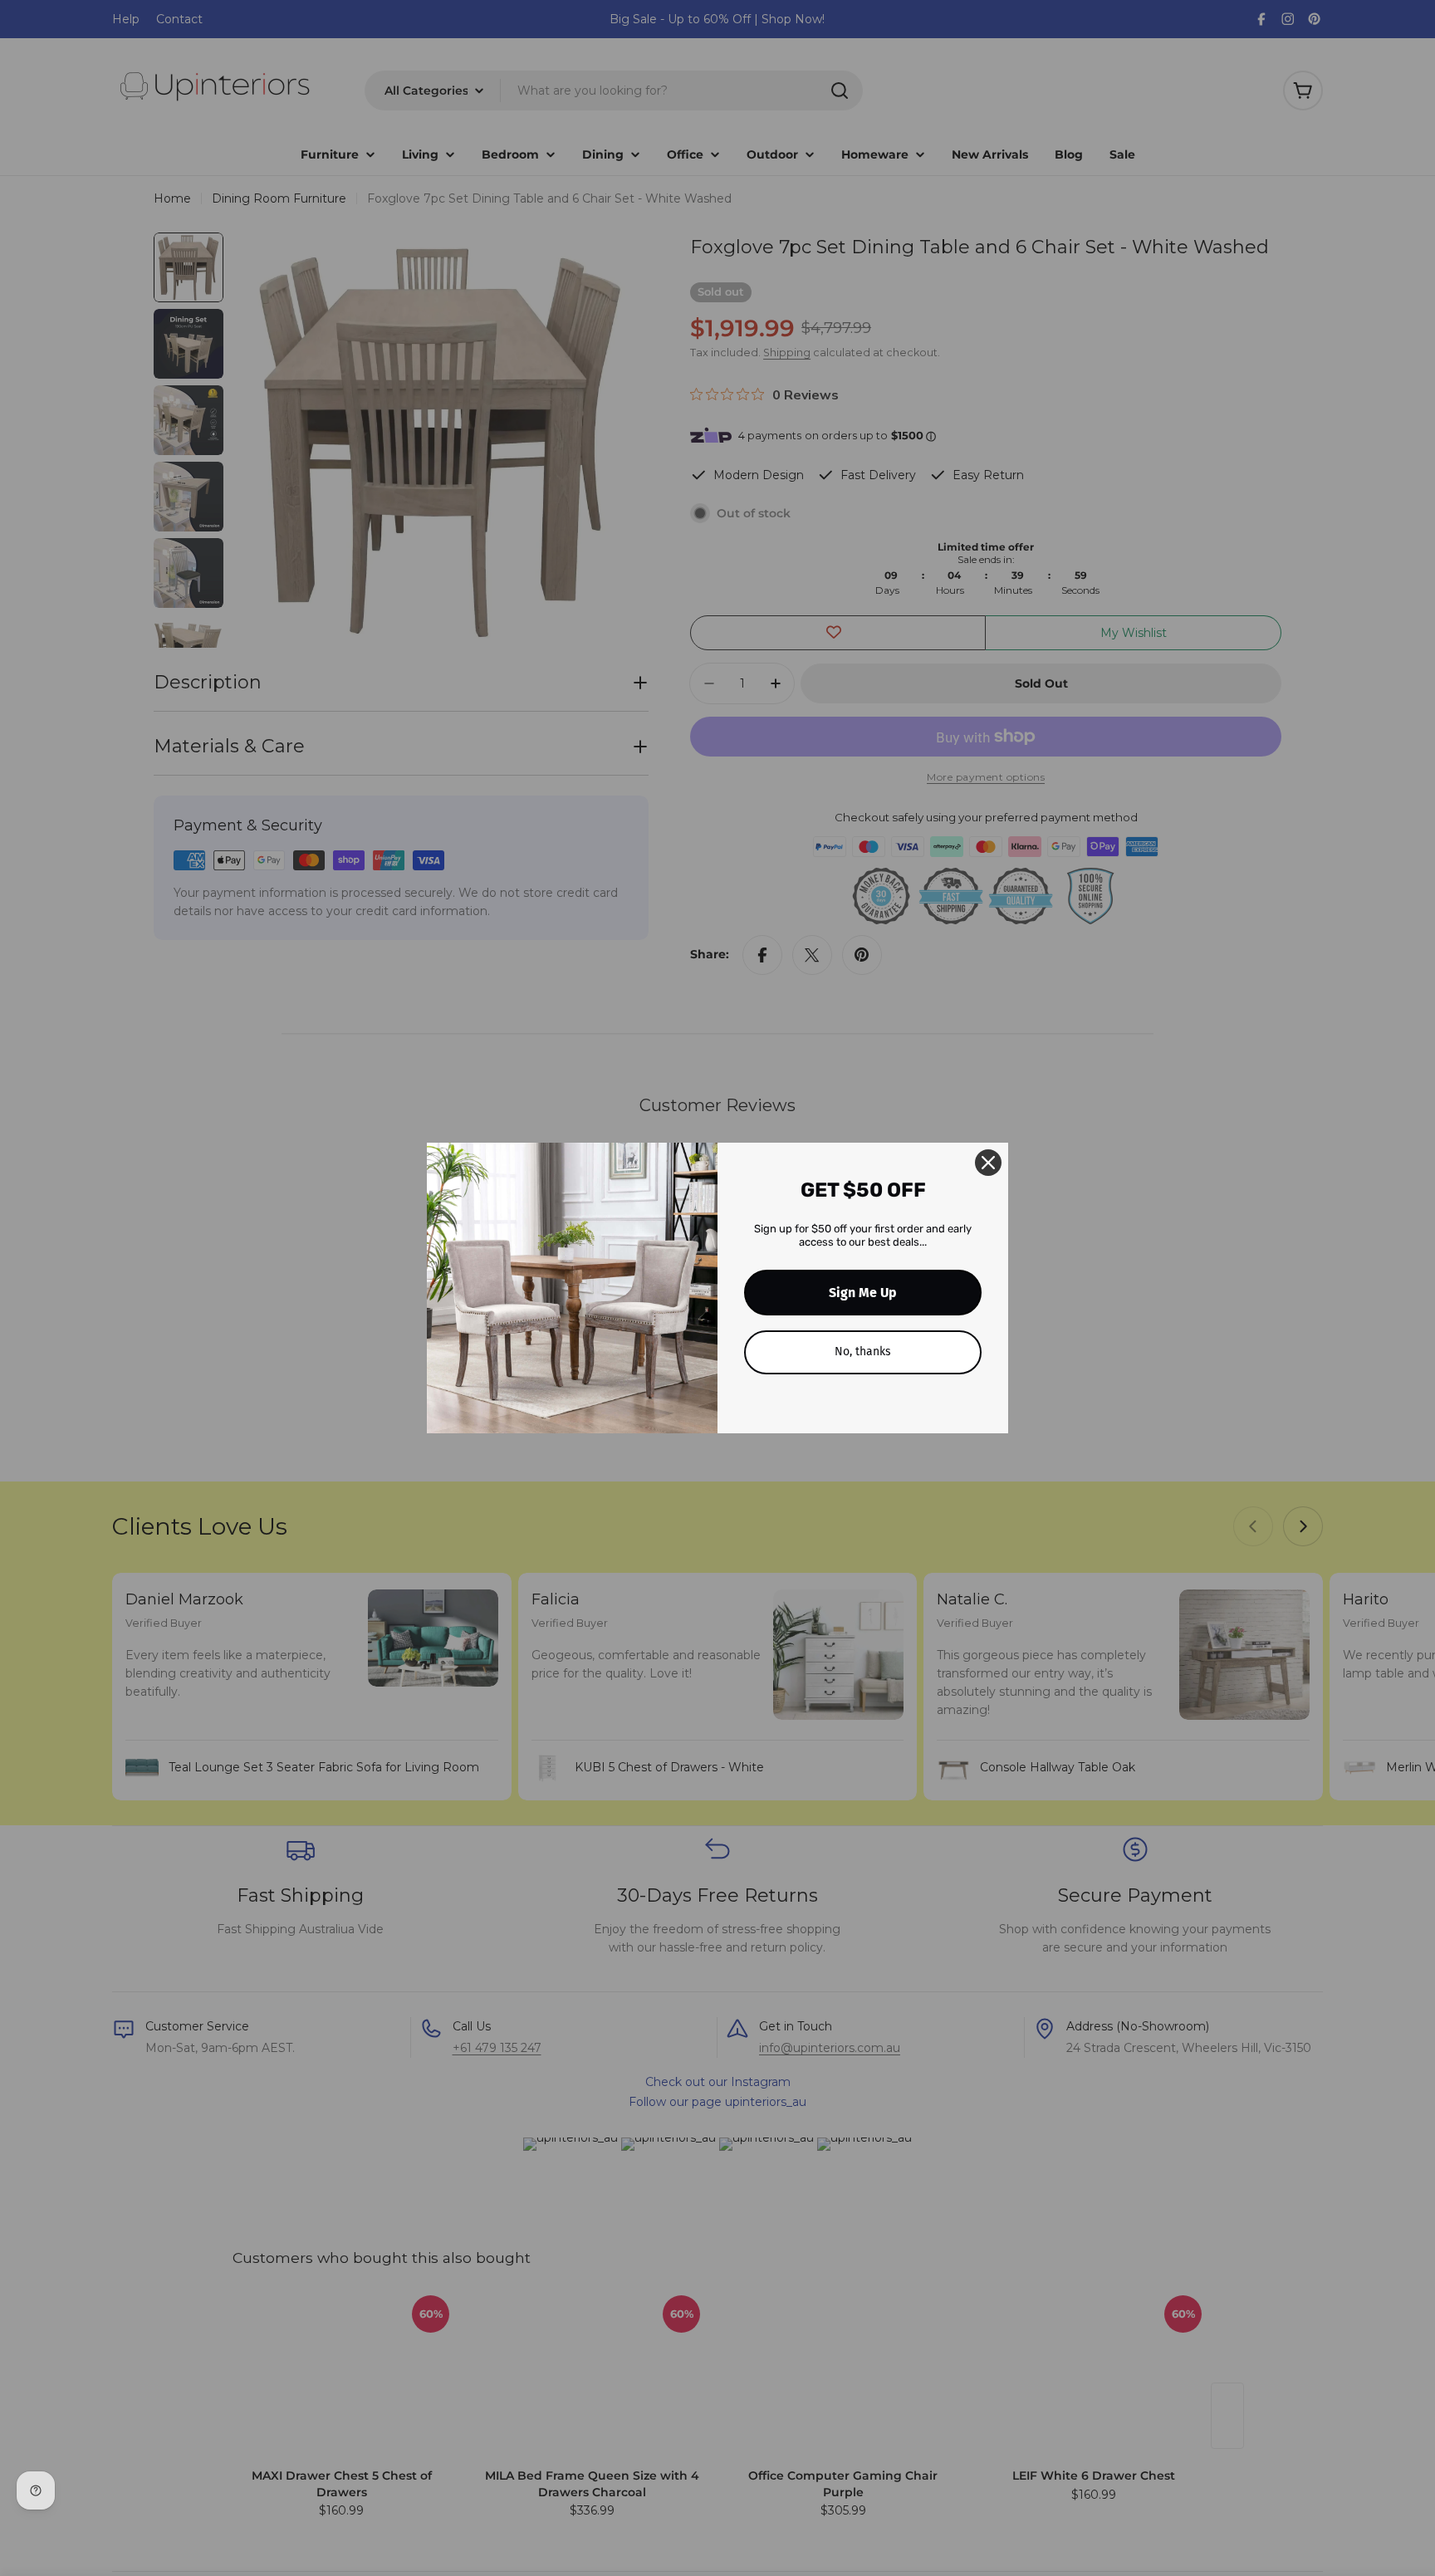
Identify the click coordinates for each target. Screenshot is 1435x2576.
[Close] (988, 1163)
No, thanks (863, 1352)
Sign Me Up (863, 1293)
